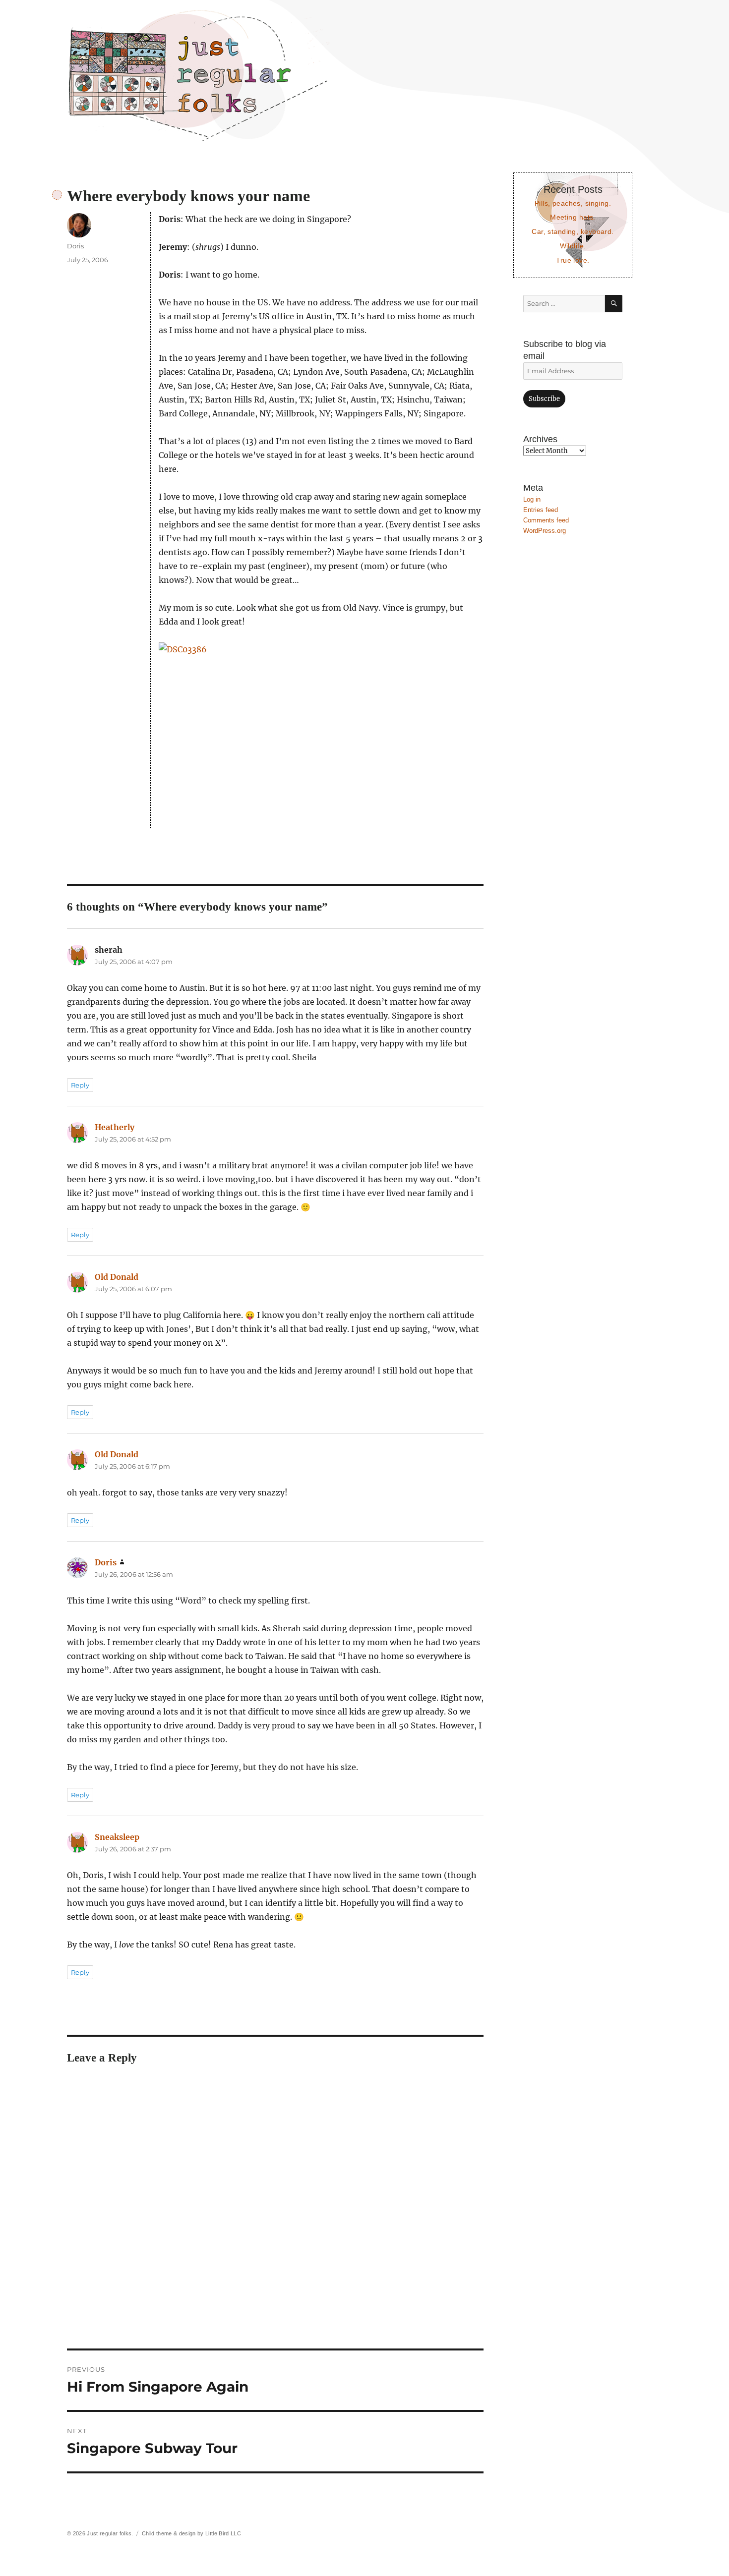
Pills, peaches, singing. (573, 203)
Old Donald (117, 1277)
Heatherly (115, 1127)
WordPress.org (545, 531)
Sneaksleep (117, 1837)
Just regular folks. (110, 2533)
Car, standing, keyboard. (573, 231)
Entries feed (541, 510)
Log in (532, 499)
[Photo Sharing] (321, 735)
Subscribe (544, 399)
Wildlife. (573, 246)
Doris (75, 246)
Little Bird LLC (223, 2533)
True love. (573, 260)
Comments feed (546, 520)
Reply (80, 1085)
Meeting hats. (573, 217)
